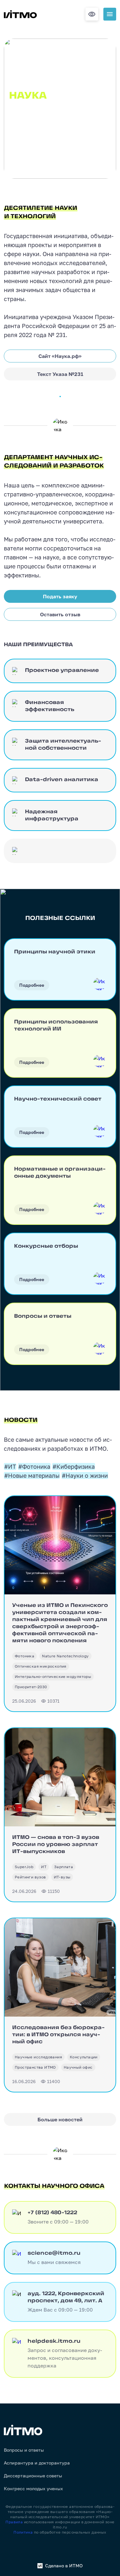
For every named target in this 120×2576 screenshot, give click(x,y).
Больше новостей (60, 2119)
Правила (14, 2522)
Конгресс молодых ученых (33, 2489)
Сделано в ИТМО (64, 2566)
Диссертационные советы (33, 2476)
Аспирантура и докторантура (37, 2463)
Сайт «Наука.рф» (60, 356)
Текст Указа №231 (60, 374)
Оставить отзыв (60, 614)
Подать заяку (60, 596)
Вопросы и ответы (24, 2450)
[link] (24, 1656)
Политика (23, 2532)
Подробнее (32, 985)
